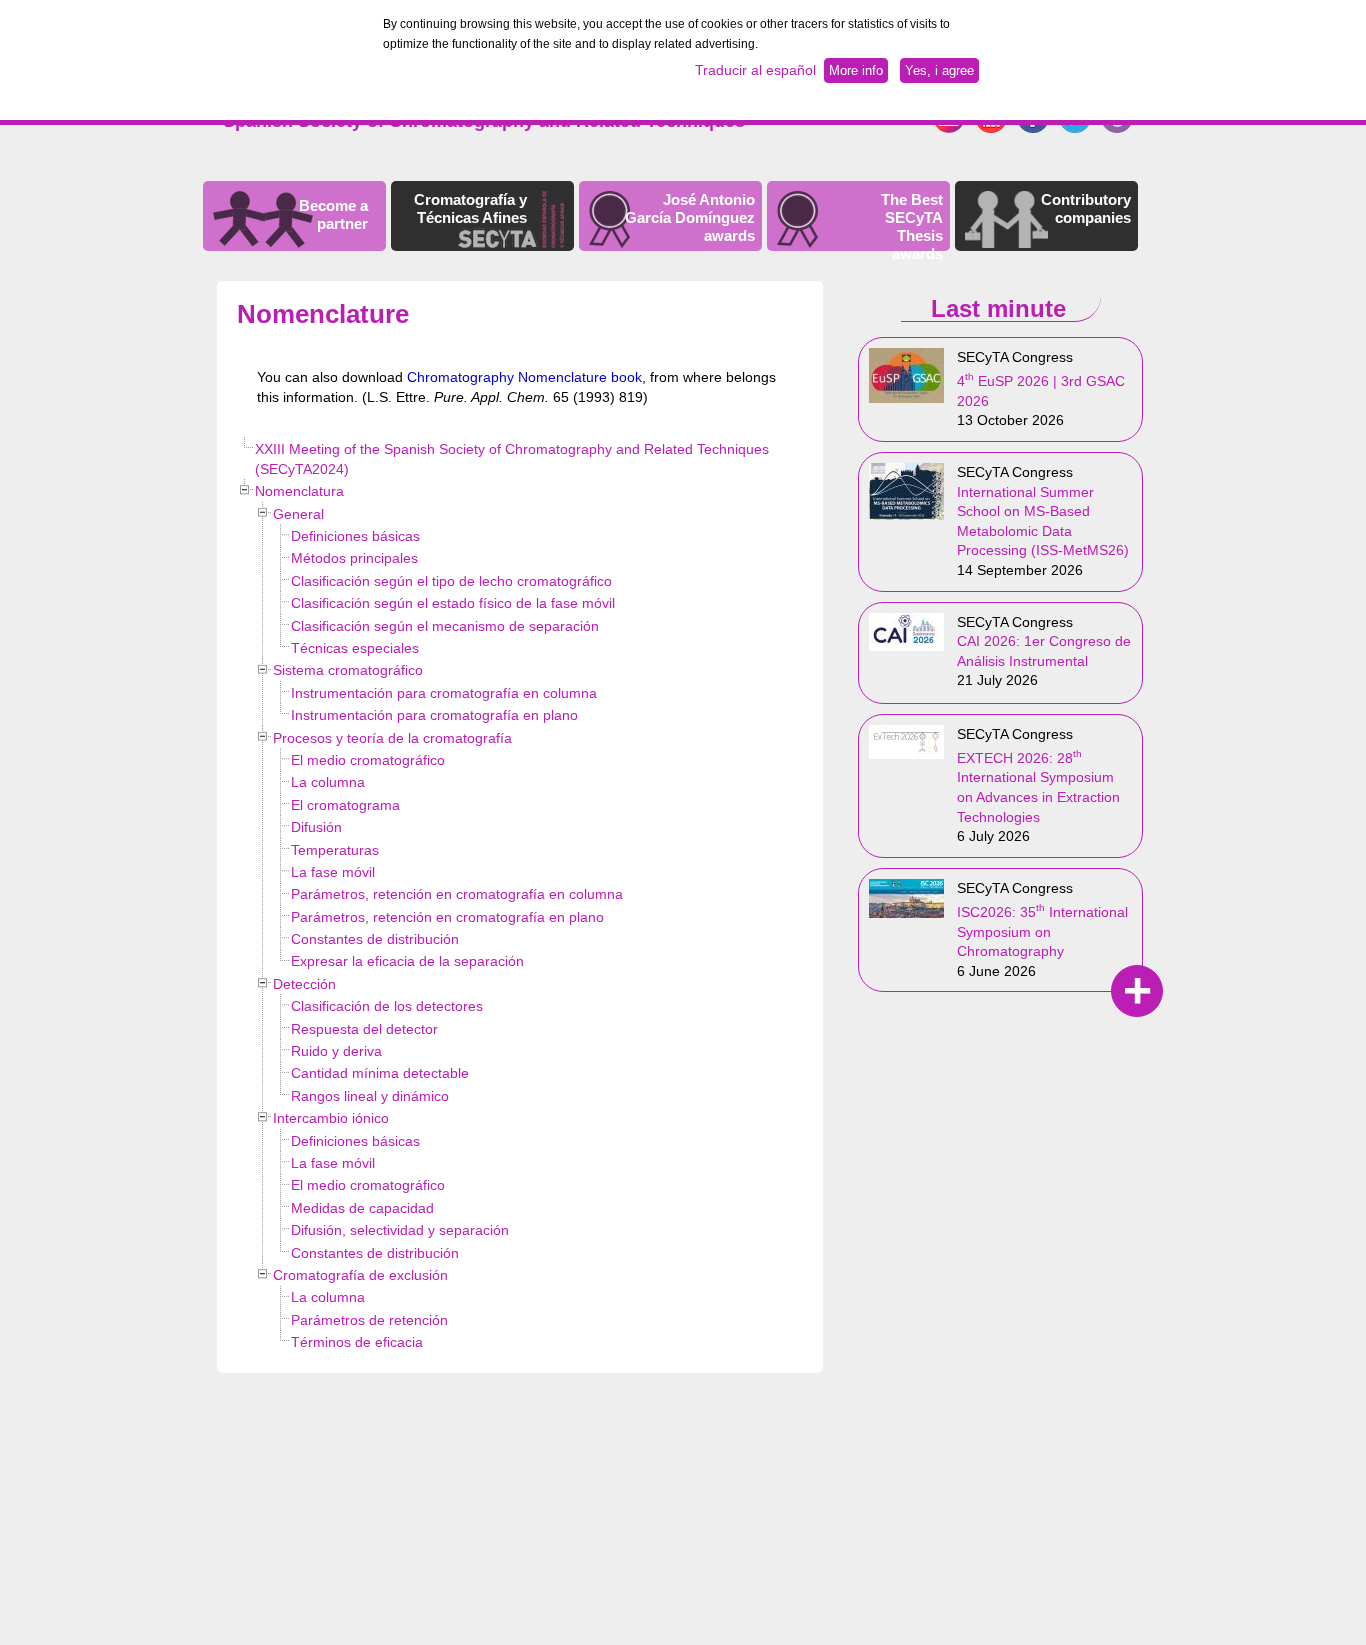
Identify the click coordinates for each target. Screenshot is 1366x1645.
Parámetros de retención (369, 1320)
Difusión (316, 827)
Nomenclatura (299, 491)
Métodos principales (354, 558)
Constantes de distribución (375, 939)
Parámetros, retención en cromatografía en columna (457, 894)
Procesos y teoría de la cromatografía (392, 738)
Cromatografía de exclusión (360, 1275)
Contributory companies (1086, 208)
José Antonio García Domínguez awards (690, 217)
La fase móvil (333, 872)
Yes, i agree (939, 70)
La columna (328, 782)
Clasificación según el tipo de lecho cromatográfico (451, 581)
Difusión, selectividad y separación (400, 1230)
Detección (304, 984)
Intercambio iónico (331, 1118)
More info (856, 70)
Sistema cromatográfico (348, 670)
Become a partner (333, 214)
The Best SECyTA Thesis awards (912, 226)
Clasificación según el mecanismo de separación (445, 626)
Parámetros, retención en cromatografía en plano (447, 917)
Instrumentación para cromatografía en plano (434, 715)
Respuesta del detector (364, 1029)
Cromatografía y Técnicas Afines (470, 208)
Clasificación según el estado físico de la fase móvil (453, 603)
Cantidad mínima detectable (380, 1073)
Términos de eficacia (357, 1342)
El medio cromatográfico (368, 760)
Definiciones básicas (355, 536)
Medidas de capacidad (362, 1208)
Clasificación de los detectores (387, 1006)
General (298, 514)
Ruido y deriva (336, 1051)
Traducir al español (755, 70)
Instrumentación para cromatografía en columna (444, 693)
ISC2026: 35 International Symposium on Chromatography (1042, 931)
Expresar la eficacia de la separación (407, 961)
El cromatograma (345, 805)
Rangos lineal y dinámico (370, 1096)
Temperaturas (335, 850)
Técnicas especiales (355, 648)
